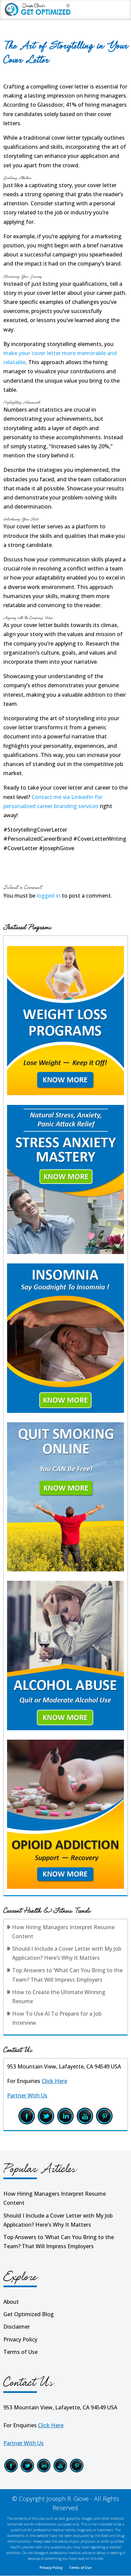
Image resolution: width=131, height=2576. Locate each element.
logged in (49, 896)
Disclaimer (17, 2327)
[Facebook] (27, 2123)
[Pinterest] (104, 2123)
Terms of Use (20, 2352)
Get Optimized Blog (29, 2314)
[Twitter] (46, 2123)
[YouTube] (85, 2123)
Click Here (54, 2081)
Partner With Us (27, 2095)
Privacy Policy (20, 2339)
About (11, 2302)
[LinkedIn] (65, 2123)
